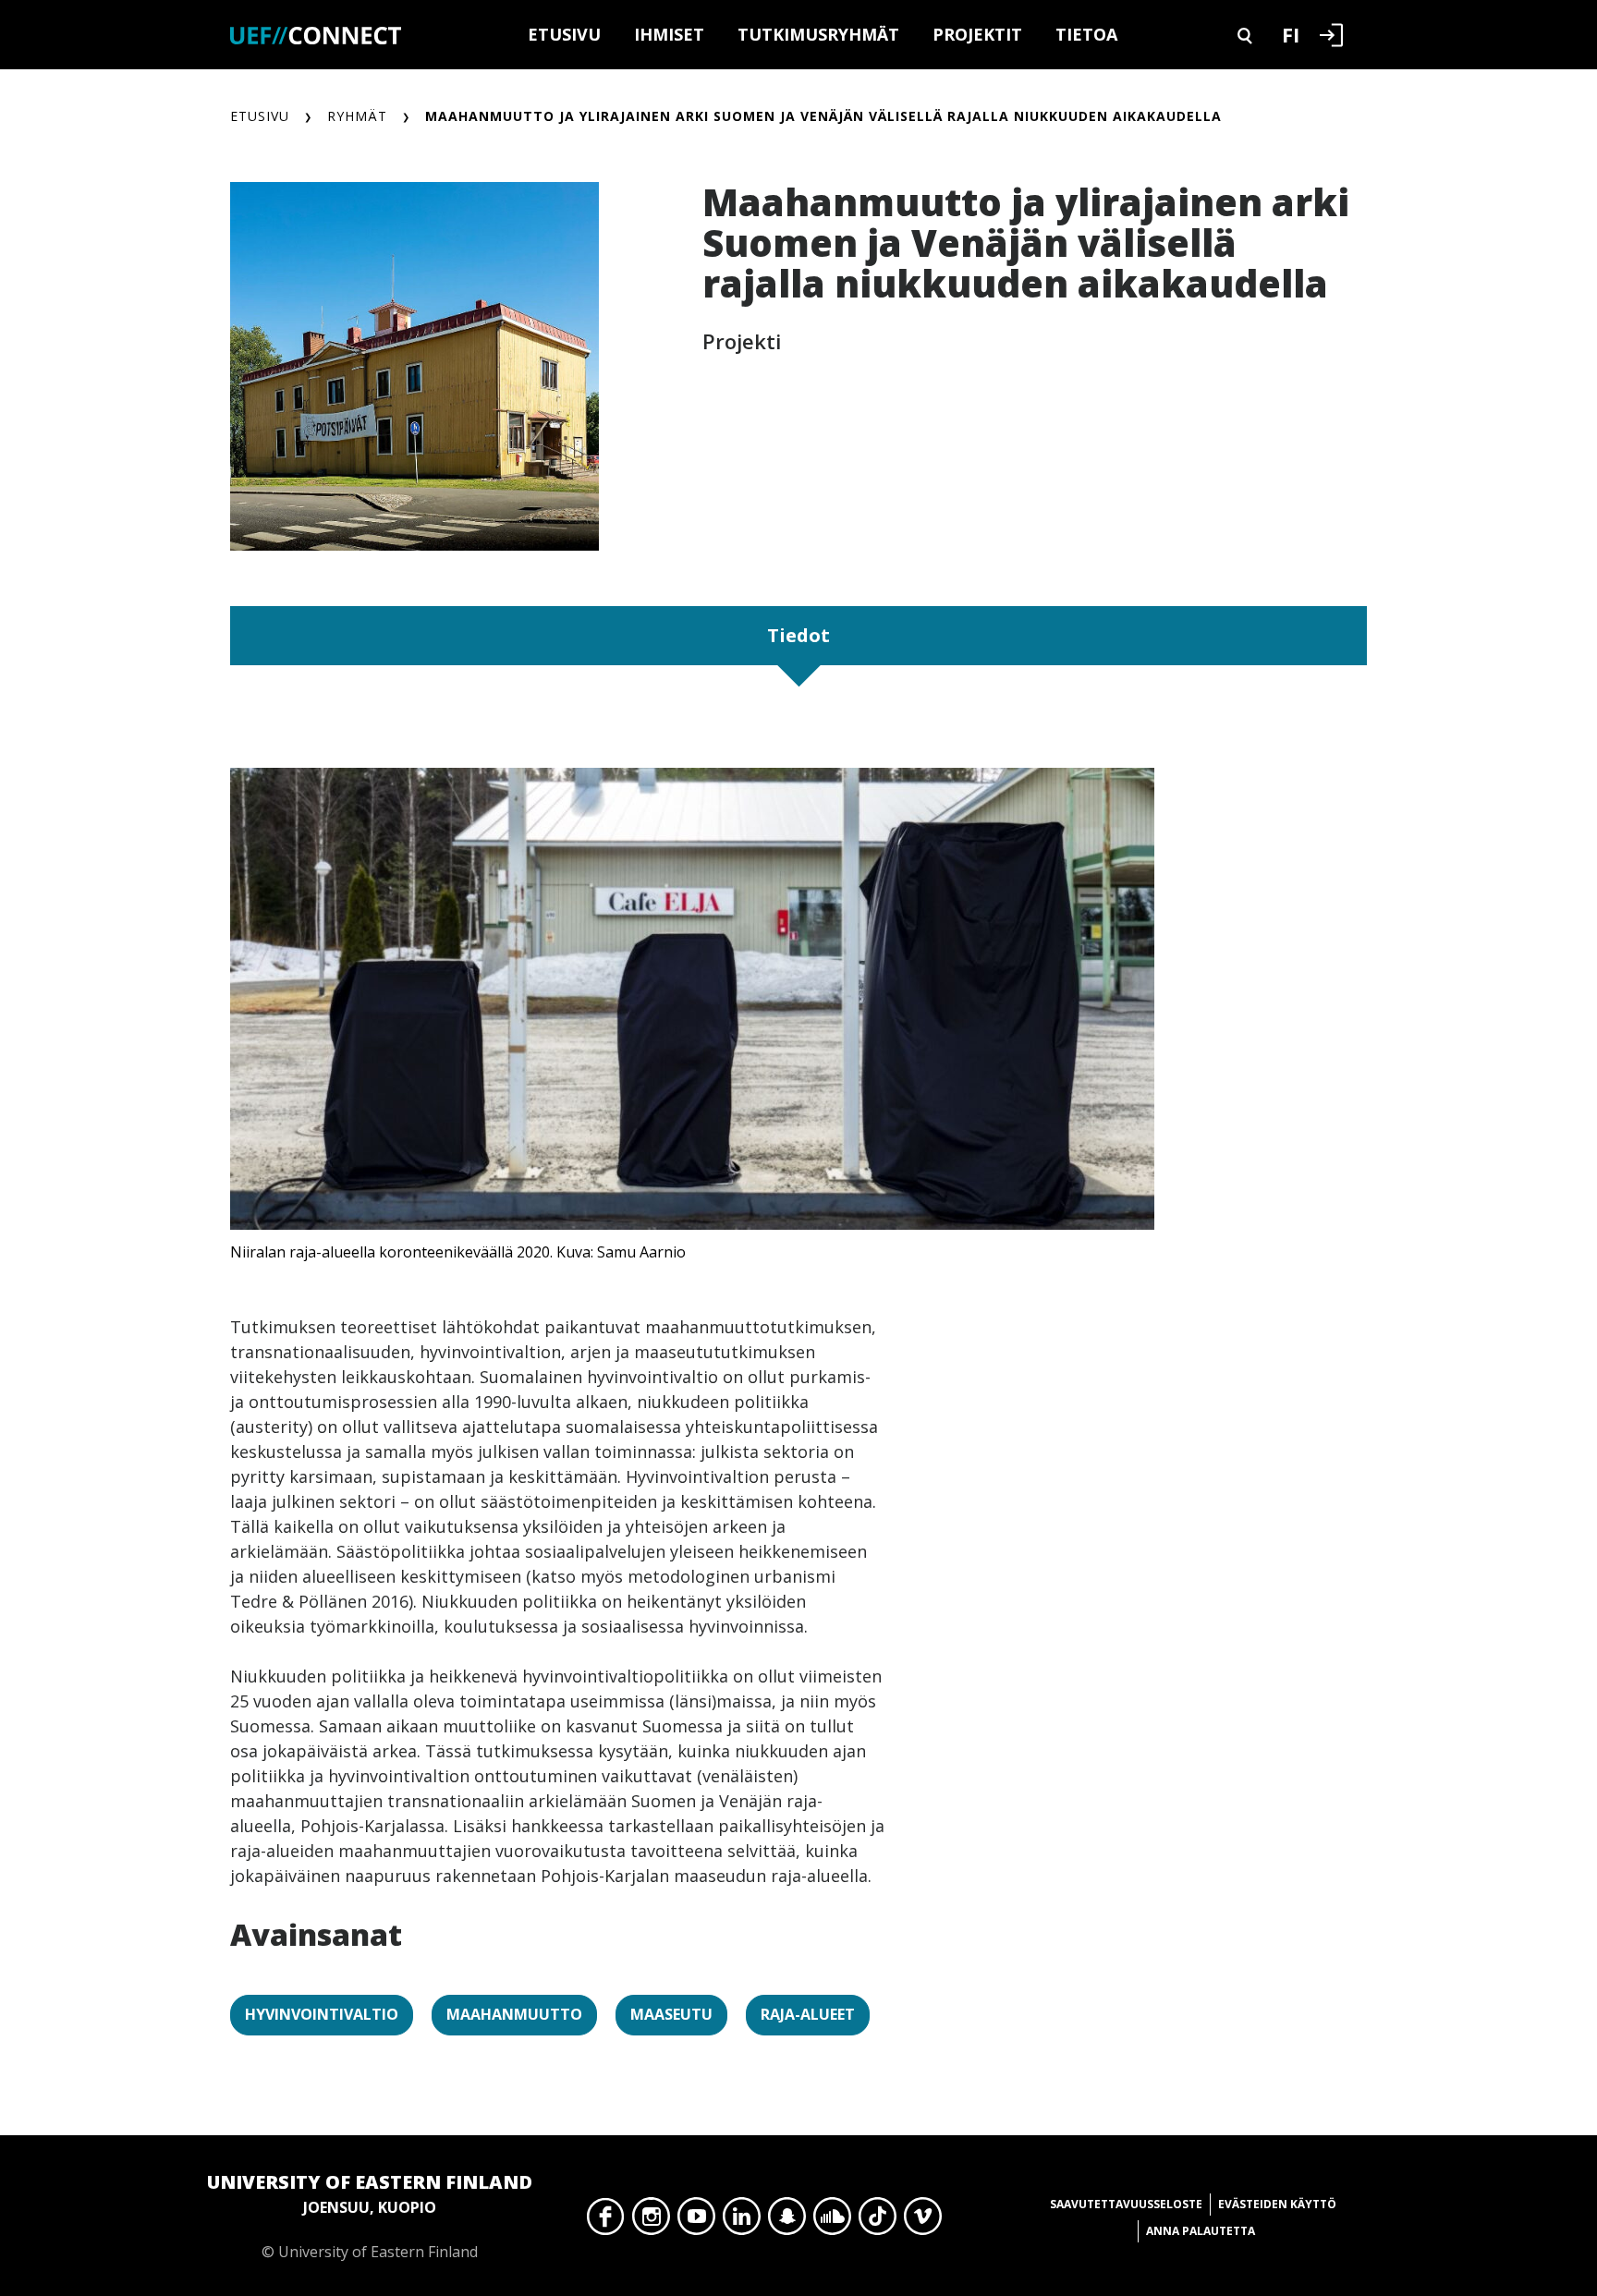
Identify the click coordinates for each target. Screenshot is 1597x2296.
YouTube (696, 2221)
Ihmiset (669, 34)
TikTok (878, 2221)
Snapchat (787, 2221)
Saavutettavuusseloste (1126, 2204)
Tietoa (1086, 34)
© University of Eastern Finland (370, 2216)
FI (1291, 34)
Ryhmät (357, 116)
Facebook (606, 2221)
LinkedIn (742, 2221)
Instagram (651, 2221)
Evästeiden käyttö (1277, 2204)
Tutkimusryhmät (818, 34)
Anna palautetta (1201, 2231)
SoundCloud (832, 2221)
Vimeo (923, 2221)
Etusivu (564, 34)
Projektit (977, 34)
